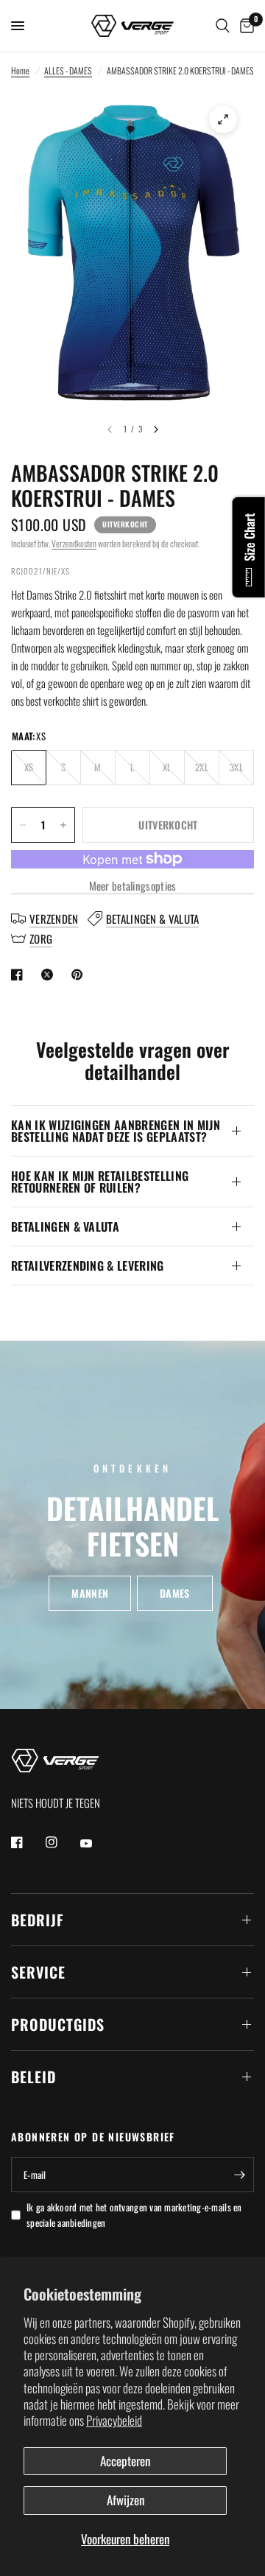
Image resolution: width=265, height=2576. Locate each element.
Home (20, 70)
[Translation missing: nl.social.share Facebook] (20, 975)
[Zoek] (223, 26)
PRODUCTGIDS (58, 2024)
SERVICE (38, 1972)
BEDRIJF (38, 1920)
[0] (244, 26)
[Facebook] (27, 1842)
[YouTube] (96, 1844)
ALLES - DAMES (68, 70)
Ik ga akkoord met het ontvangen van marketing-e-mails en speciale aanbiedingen (134, 2215)
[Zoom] (223, 119)
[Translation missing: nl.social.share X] (50, 975)
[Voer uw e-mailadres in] (239, 2175)
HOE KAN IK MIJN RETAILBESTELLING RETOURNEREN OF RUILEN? (100, 1182)
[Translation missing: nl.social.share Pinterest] (80, 975)
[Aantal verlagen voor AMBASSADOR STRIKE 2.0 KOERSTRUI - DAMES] (23, 825)
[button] (90, 1593)
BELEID (33, 2077)
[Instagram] (62, 1842)
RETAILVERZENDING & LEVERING (88, 1266)
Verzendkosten (74, 543)
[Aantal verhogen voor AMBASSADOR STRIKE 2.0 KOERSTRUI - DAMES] (63, 825)
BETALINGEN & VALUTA (65, 1226)
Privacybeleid (114, 2420)
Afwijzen (126, 2500)
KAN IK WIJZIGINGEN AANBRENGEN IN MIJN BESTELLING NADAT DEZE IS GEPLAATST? (116, 1131)
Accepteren (125, 2461)
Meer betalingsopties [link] (133, 886)
